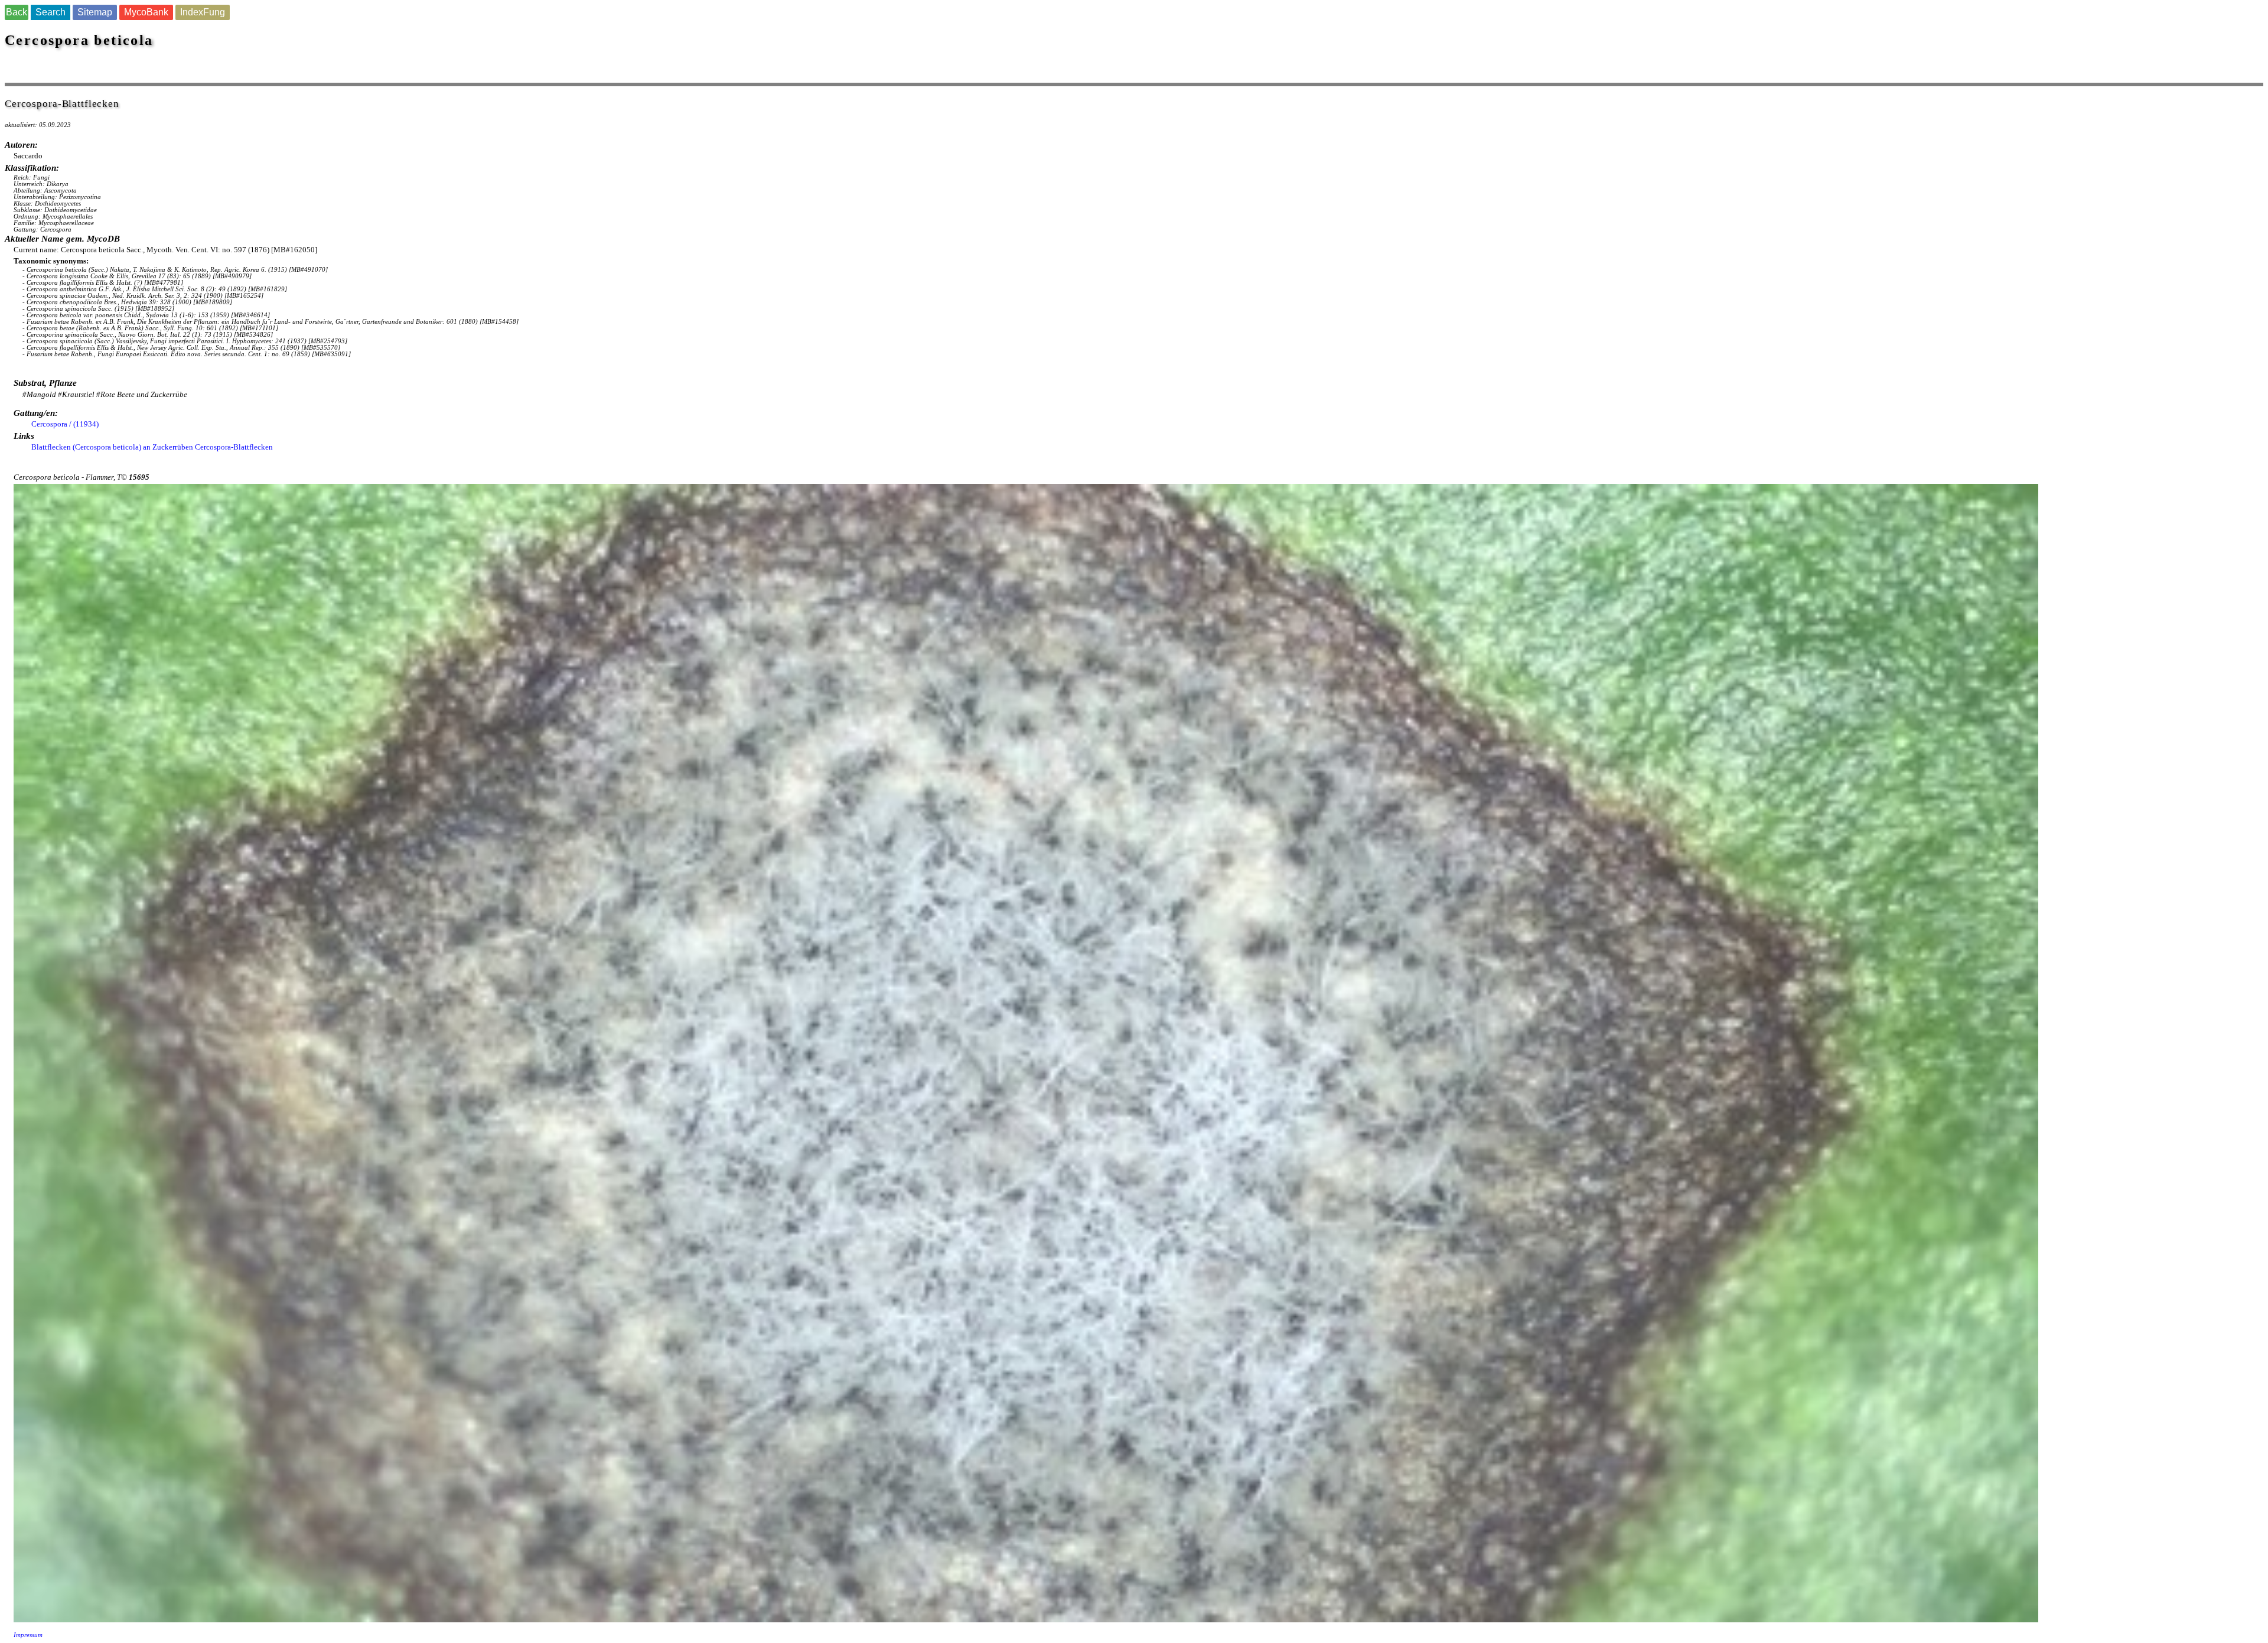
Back (17, 12)
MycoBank (146, 12)
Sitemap (95, 12)
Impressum (28, 1635)
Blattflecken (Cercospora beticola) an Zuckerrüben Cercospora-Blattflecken (152, 447)
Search (50, 12)
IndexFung (203, 12)
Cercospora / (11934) (65, 424)
